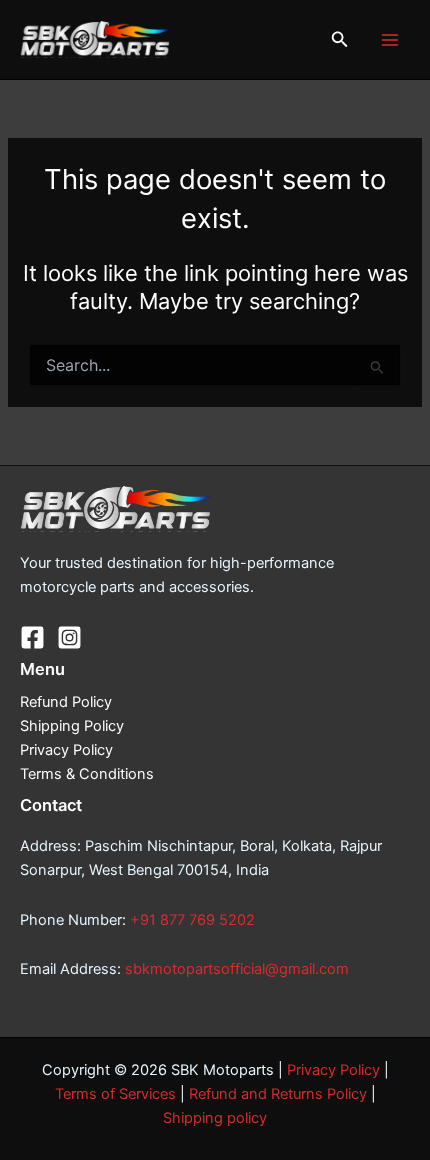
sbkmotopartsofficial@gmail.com (237, 969)
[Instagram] (69, 637)
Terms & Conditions (87, 774)
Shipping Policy (72, 726)
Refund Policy (66, 702)
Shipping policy (215, 1118)
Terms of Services (115, 1094)
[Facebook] (32, 637)
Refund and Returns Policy (278, 1094)
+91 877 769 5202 (192, 920)
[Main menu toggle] (390, 39)
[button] (340, 39)
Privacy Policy (66, 750)
